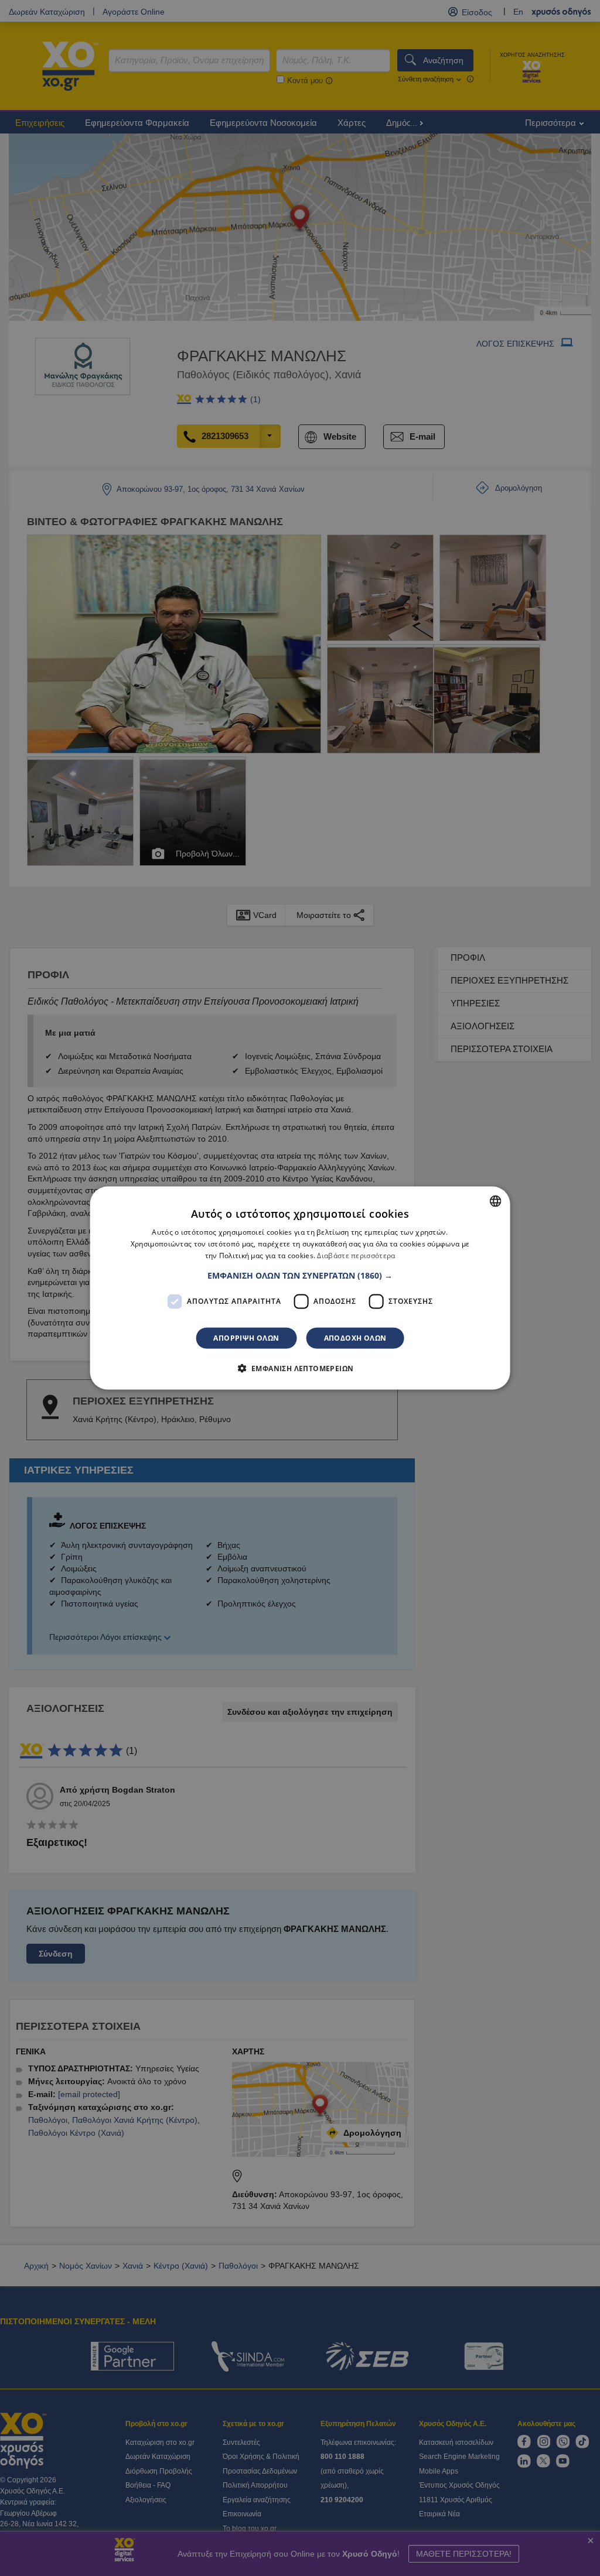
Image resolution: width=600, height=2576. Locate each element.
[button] (300, 1275)
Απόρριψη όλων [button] (246, 1337)
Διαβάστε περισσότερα (356, 1256)
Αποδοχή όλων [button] (355, 1337)
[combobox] (495, 1201)
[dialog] (300, 1288)
